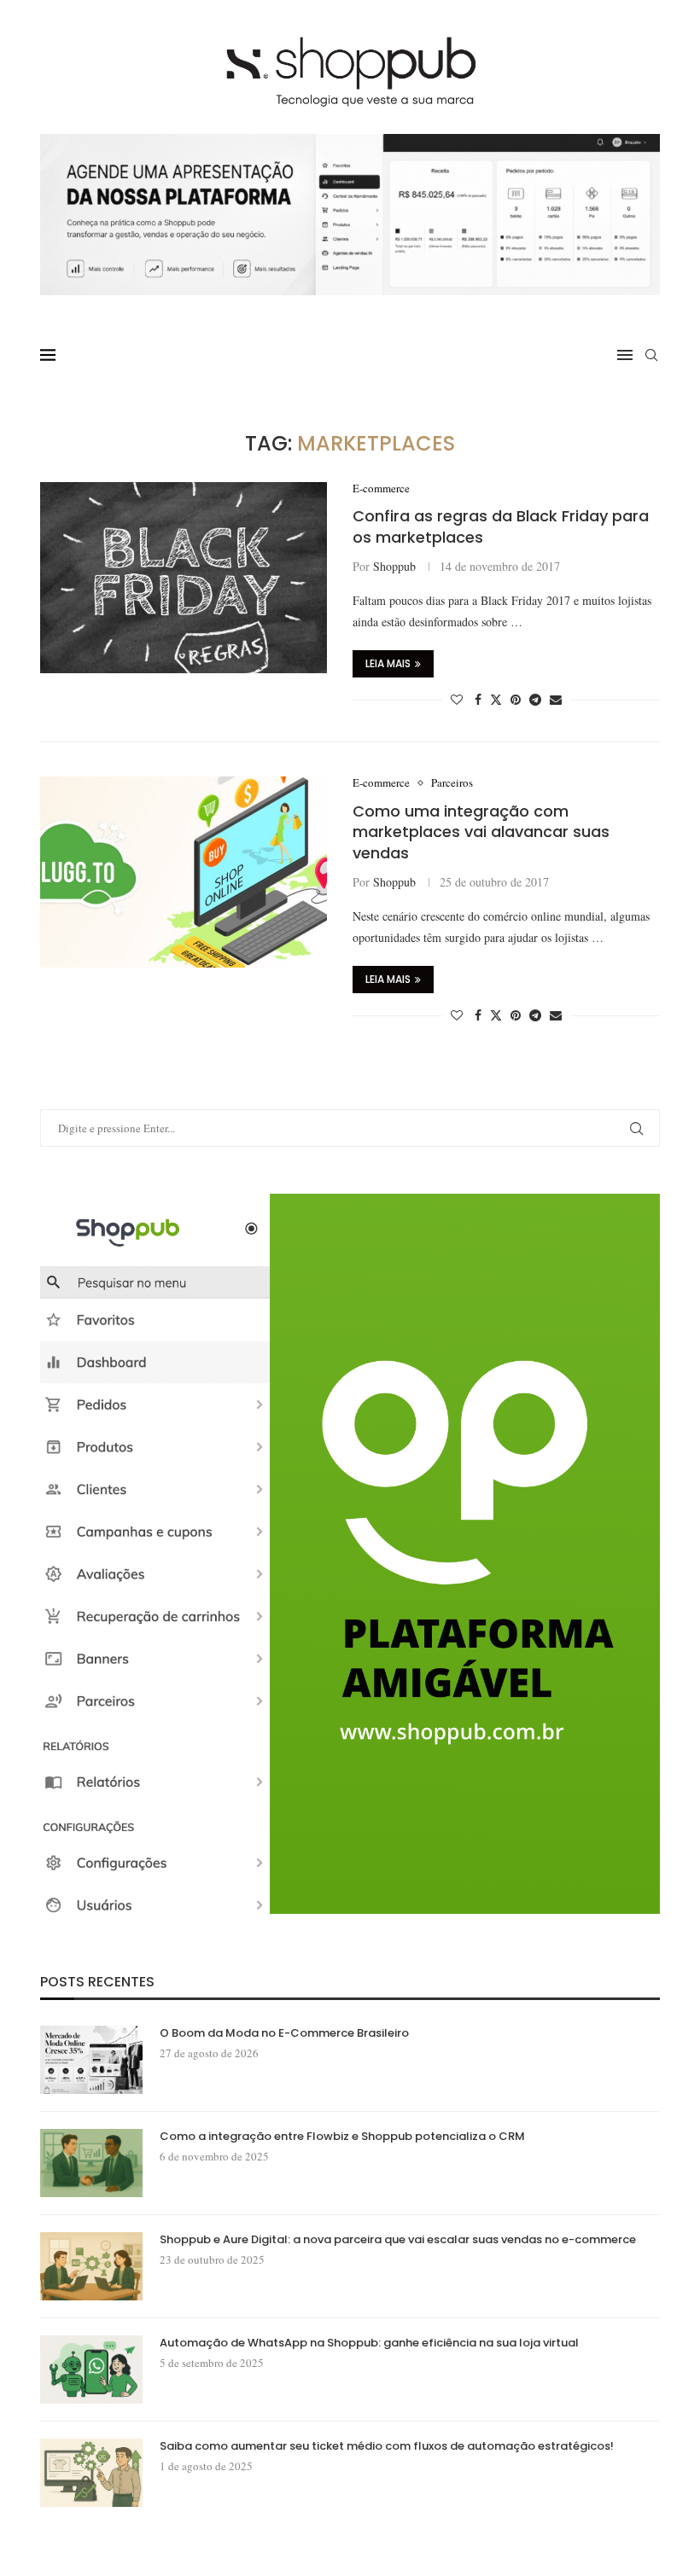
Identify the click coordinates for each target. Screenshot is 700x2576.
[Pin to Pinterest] (516, 699)
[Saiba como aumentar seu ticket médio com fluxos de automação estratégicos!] (91, 2473)
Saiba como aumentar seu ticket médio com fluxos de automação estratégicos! (387, 2446)
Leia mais (388, 663)
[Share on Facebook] (478, 699)
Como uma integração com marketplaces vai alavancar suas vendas (481, 832)
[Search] (651, 355)
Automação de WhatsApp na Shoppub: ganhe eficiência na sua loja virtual (369, 2343)
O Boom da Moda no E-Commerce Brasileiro (284, 2033)
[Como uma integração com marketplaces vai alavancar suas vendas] (184, 872)
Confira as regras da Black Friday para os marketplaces (501, 526)
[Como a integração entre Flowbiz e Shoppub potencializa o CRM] (91, 2163)
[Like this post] (457, 699)
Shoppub (394, 566)
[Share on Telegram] (535, 699)
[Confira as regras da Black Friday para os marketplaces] (184, 578)
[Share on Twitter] (496, 699)
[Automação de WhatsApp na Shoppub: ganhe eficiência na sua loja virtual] (91, 2370)
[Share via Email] (556, 699)
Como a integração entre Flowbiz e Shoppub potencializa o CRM (342, 2137)
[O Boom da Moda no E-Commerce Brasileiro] (91, 2060)
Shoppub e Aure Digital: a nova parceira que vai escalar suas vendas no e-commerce (398, 2240)
